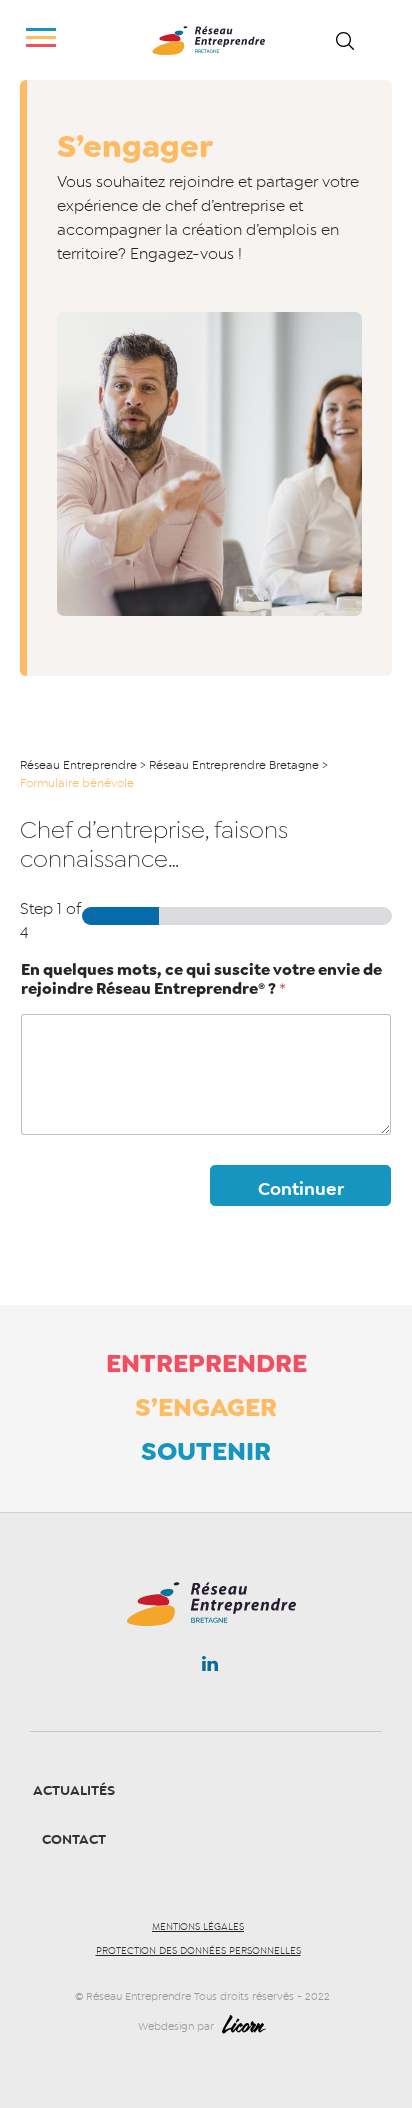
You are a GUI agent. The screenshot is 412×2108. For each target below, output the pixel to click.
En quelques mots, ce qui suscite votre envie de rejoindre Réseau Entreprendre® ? (201, 979)
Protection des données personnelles (198, 1951)
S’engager (206, 1407)
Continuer (301, 1189)
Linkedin (210, 1668)
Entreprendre (206, 1363)
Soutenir (206, 1451)
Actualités (74, 1790)
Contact (74, 1839)
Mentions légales (198, 1927)
